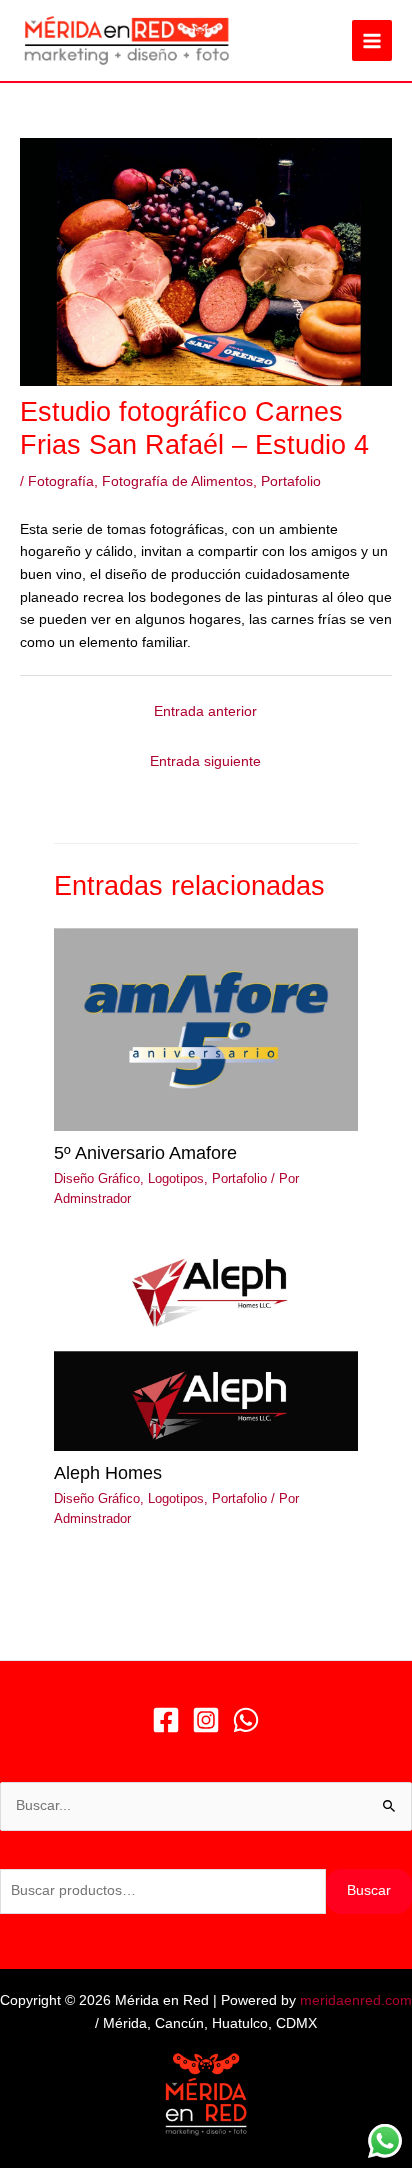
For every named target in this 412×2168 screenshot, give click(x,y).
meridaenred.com (356, 2000)
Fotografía (61, 481)
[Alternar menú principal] (372, 40)
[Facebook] (166, 1720)
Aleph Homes (108, 1472)
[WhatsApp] (246, 1720)
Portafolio (291, 481)
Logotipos (176, 1178)
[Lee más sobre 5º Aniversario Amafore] (206, 1028)
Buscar (369, 1890)
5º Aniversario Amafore (145, 1152)
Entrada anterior (205, 711)
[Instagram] (206, 1720)
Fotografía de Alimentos (177, 481)
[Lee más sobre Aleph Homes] (206, 1348)
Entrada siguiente (205, 761)
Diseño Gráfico (97, 1178)
